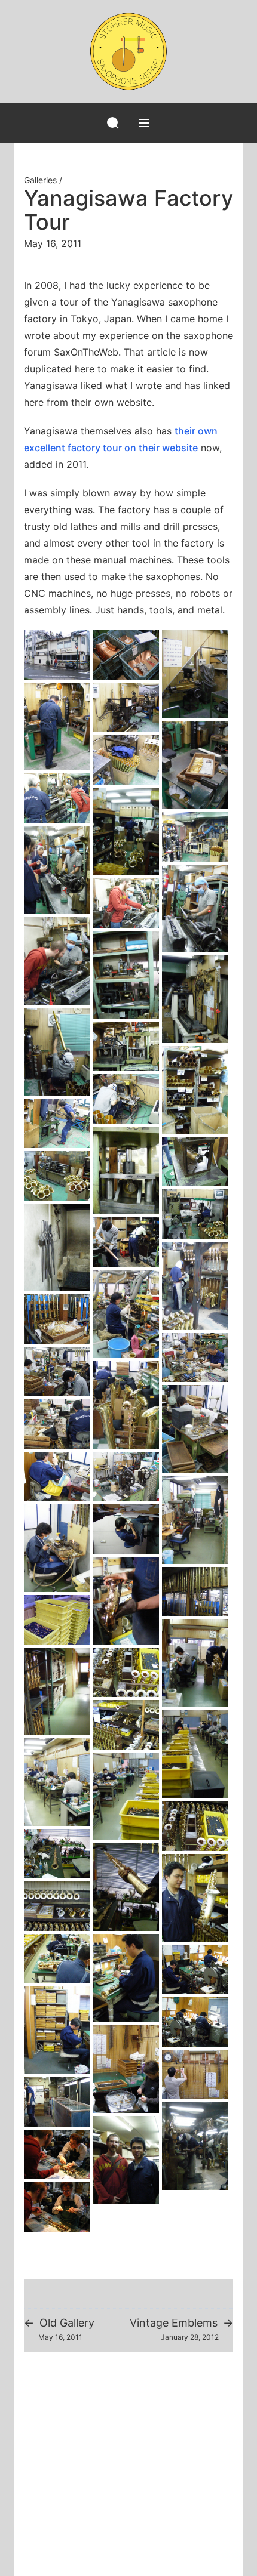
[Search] (113, 123)
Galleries (40, 180)
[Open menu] (144, 123)
